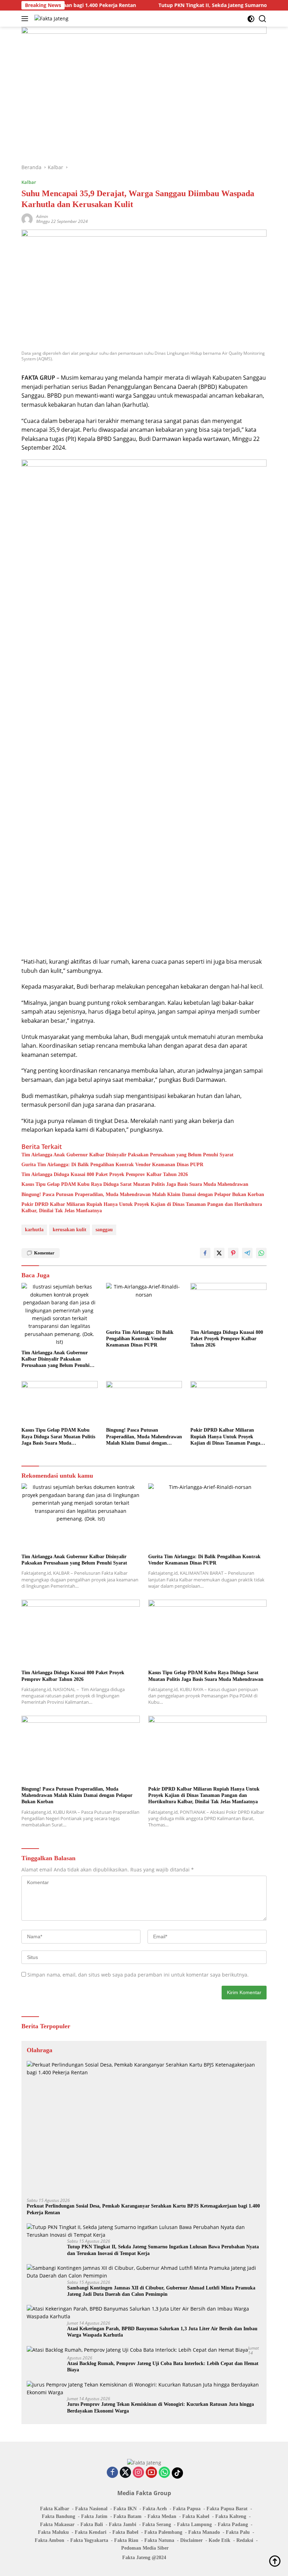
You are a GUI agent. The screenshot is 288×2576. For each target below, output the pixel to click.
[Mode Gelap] (251, 19)
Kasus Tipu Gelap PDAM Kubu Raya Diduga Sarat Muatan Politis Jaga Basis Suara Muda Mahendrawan (135, 1184)
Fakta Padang (233, 2524)
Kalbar (29, 182)
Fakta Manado (204, 2532)
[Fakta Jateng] (51, 18)
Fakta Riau (126, 2540)
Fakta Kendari (91, 2532)
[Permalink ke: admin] (27, 219)
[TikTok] (177, 2473)
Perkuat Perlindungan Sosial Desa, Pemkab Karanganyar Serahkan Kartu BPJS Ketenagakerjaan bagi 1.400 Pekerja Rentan (143, 2209)
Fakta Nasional (91, 2509)
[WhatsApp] (164, 2473)
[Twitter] (125, 2473)
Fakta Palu (238, 2532)
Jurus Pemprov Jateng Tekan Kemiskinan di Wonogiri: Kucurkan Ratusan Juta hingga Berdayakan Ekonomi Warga (161, 2407)
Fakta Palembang (163, 2532)
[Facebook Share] (205, 1253)
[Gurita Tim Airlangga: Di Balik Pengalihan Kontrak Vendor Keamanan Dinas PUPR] (144, 1304)
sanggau (104, 1230)
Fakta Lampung (194, 2524)
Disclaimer (191, 2540)
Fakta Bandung (58, 2516)
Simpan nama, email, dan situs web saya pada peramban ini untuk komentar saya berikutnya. (138, 1975)
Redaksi (245, 2540)
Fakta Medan (162, 2516)
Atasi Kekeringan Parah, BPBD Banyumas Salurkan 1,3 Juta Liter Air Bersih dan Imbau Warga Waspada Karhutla (162, 2332)
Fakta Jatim (94, 2516)
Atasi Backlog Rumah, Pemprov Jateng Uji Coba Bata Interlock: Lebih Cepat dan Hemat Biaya (163, 2367)
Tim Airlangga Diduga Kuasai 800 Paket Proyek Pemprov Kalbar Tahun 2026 (105, 1174)
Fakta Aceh (155, 2509)
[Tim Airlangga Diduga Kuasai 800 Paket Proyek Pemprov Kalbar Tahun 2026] (228, 1304)
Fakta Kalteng (231, 2516)
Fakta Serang (157, 2524)
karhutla (34, 1230)
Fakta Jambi (123, 2524)
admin (42, 216)
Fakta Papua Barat (227, 2509)
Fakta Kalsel (196, 2516)
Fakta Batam (127, 2516)
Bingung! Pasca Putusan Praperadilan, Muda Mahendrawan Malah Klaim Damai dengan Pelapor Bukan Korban (143, 1194)
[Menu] (26, 19)
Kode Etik (220, 2540)
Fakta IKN (125, 2509)
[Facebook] (112, 2473)
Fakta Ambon (50, 2540)
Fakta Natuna (159, 2540)
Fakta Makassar (57, 2524)
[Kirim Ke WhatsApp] (261, 1253)
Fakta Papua (187, 2509)
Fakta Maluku (53, 2532)
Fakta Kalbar (55, 2509)
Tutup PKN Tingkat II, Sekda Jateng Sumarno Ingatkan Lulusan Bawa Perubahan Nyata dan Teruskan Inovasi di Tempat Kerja (163, 2250)
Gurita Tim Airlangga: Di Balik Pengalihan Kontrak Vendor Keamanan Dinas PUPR (112, 1165)
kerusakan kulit (70, 1230)
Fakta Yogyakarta (89, 2540)
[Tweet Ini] (219, 1253)
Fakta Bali (92, 2524)
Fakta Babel (125, 2532)
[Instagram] (138, 2473)
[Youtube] (151, 2473)
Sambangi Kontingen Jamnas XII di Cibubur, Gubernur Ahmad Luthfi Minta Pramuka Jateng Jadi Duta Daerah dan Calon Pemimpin (161, 2291)
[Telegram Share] (247, 1253)
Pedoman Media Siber (145, 2548)
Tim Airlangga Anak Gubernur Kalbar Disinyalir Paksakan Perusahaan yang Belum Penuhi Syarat (127, 1155)
